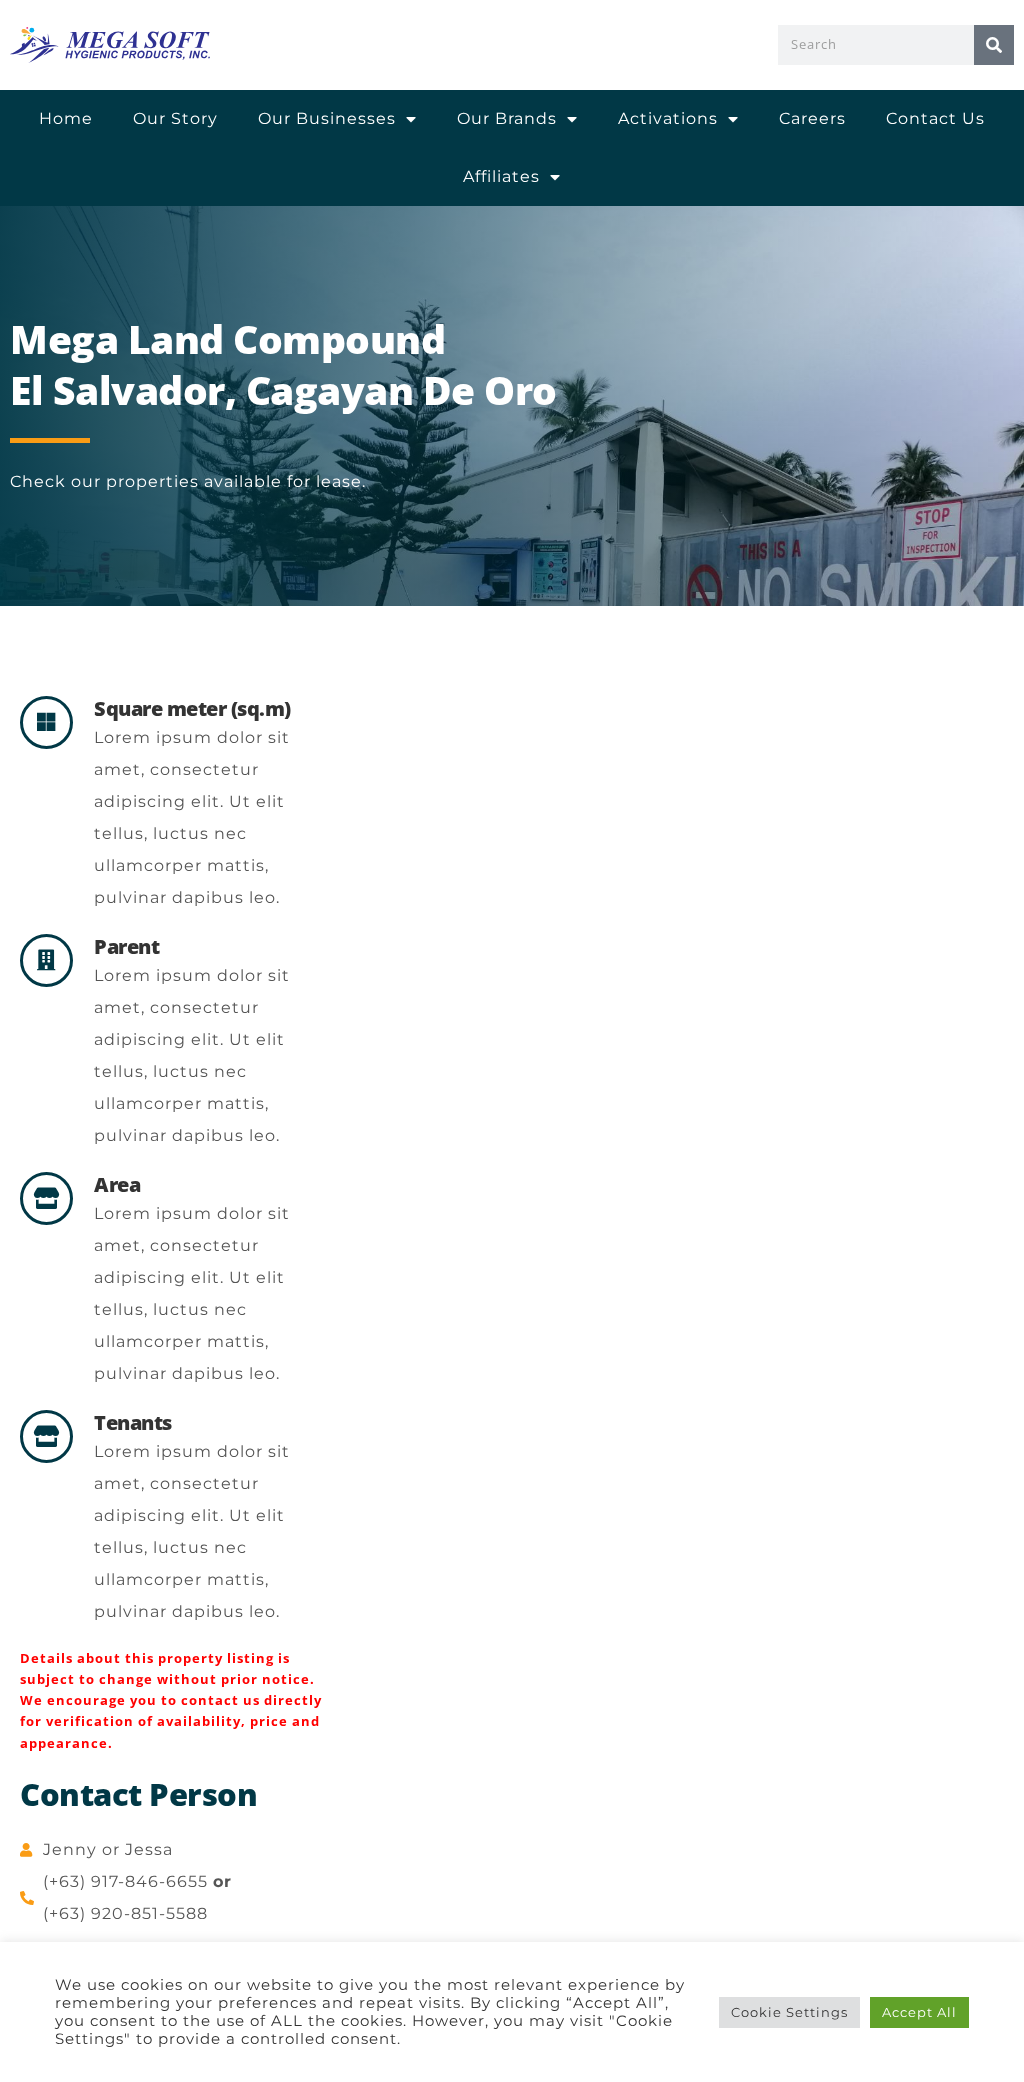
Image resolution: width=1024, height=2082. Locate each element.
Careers (812, 118)
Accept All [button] (919, 2012)
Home (66, 118)
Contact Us (935, 118)
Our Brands (507, 118)
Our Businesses (327, 118)
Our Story (175, 118)
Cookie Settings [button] (789, 2012)
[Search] (994, 45)
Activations (668, 118)
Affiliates (501, 176)
